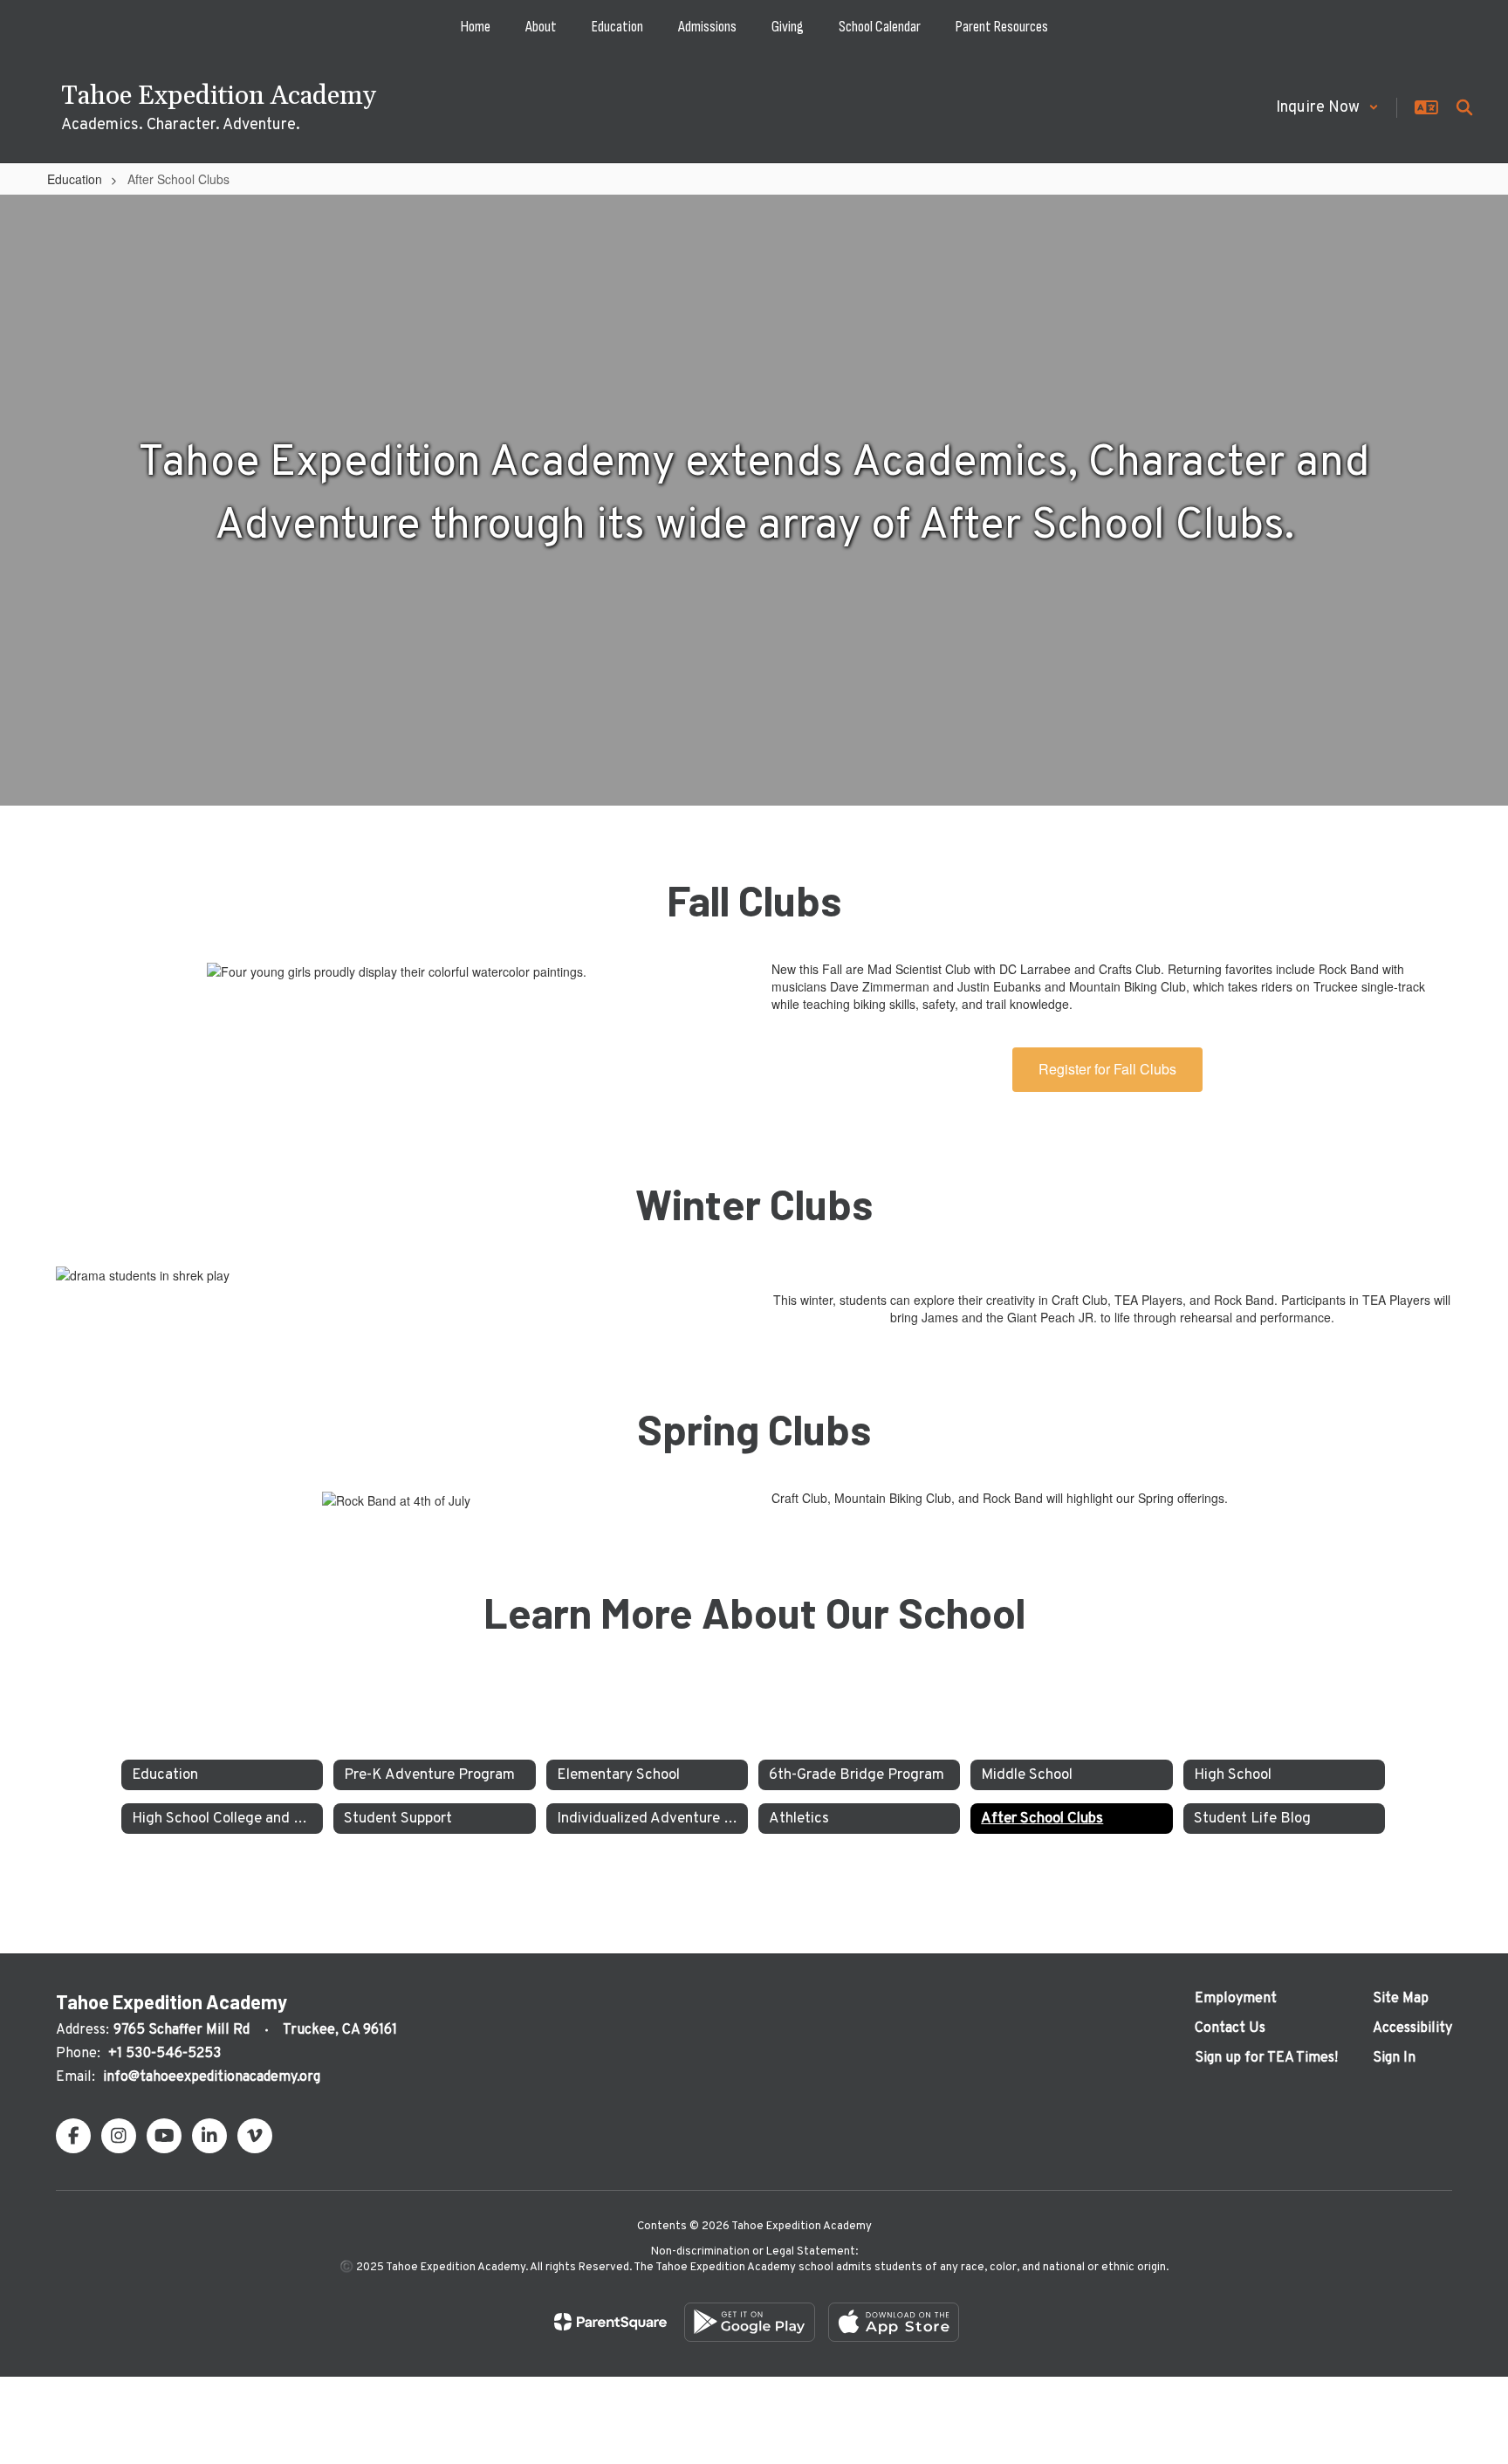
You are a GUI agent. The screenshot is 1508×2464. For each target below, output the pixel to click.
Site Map (1401, 1999)
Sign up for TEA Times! (1266, 2058)
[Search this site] (1464, 107)
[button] (1327, 108)
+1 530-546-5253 (165, 2054)
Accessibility (1412, 2028)
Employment (1236, 1999)
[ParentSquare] (610, 2322)
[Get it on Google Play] (750, 2322)
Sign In (1394, 2058)
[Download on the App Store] (894, 2322)
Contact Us (1230, 2028)
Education (75, 179)
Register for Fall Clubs (1107, 1069)
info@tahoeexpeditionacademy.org (212, 2077)
